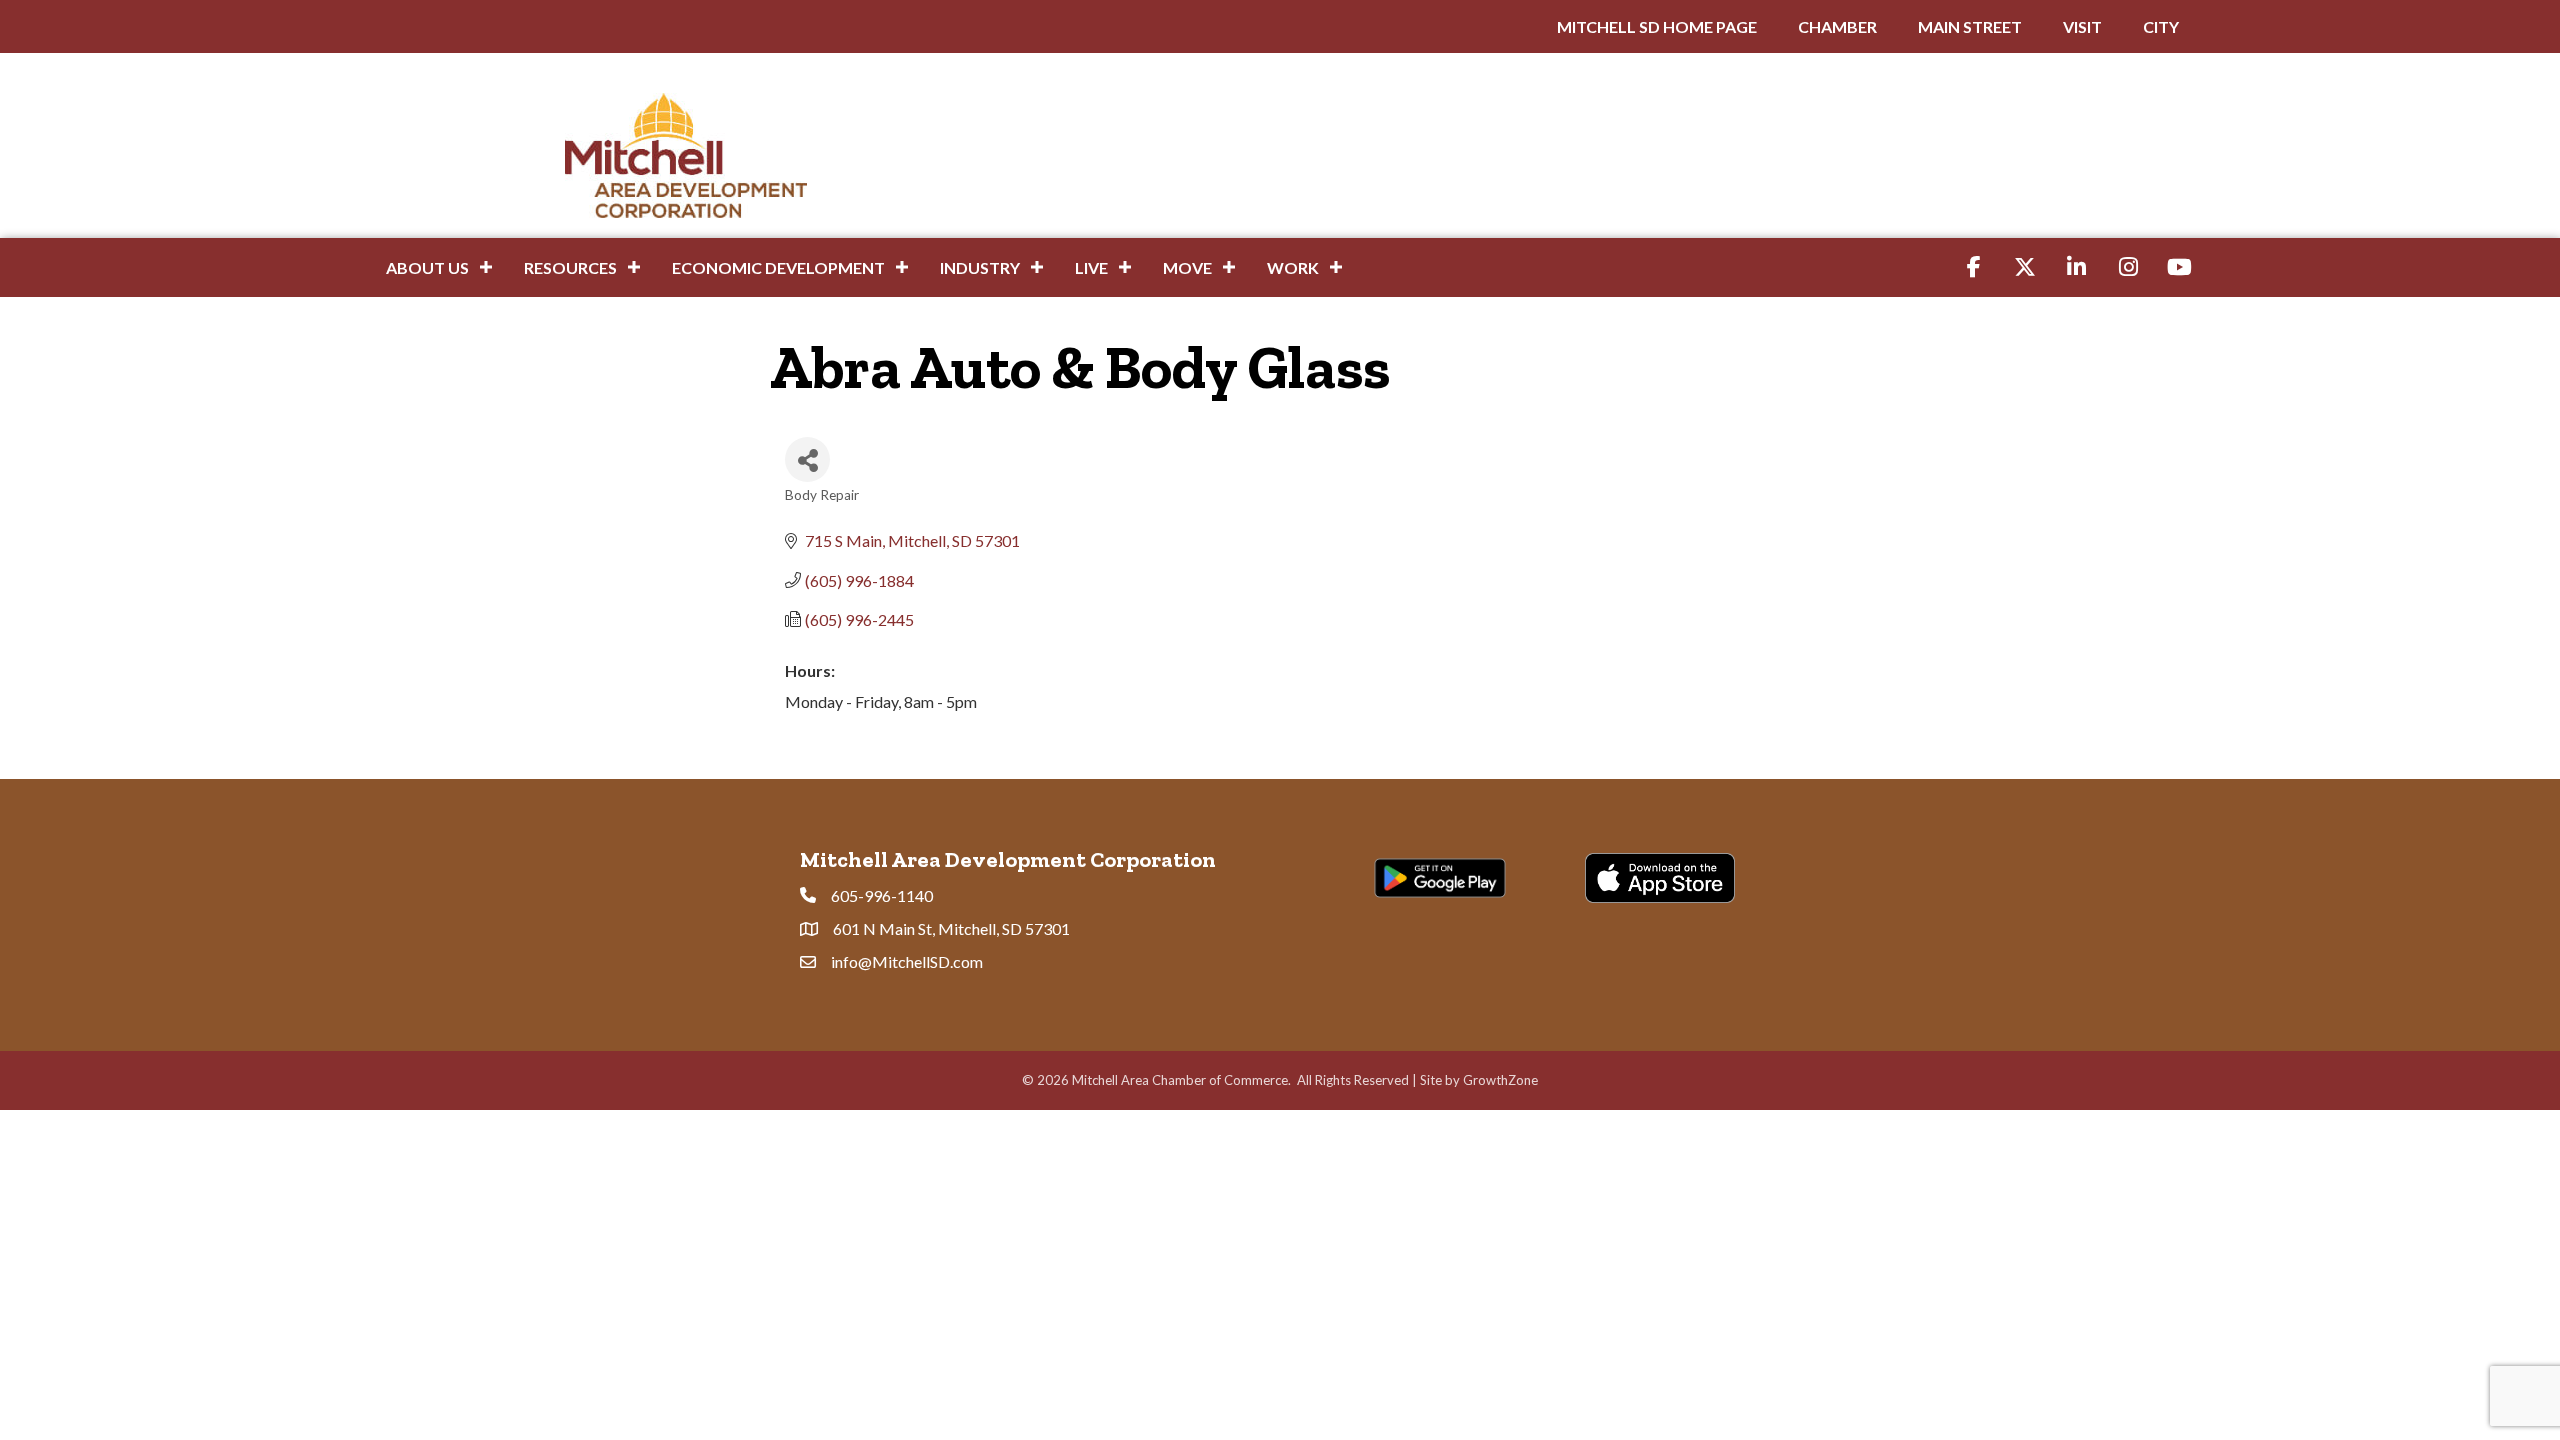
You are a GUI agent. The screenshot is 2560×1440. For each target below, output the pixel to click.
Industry (980, 267)
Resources (570, 267)
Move (1187, 267)
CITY (2161, 26)
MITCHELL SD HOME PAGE (1657, 26)
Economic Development (778, 267)
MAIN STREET (1970, 26)
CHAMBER (1837, 26)
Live (1091, 267)
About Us (427, 267)
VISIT (2082, 26)
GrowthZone (1500, 1080)
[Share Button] (807, 459)
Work (1293, 267)
